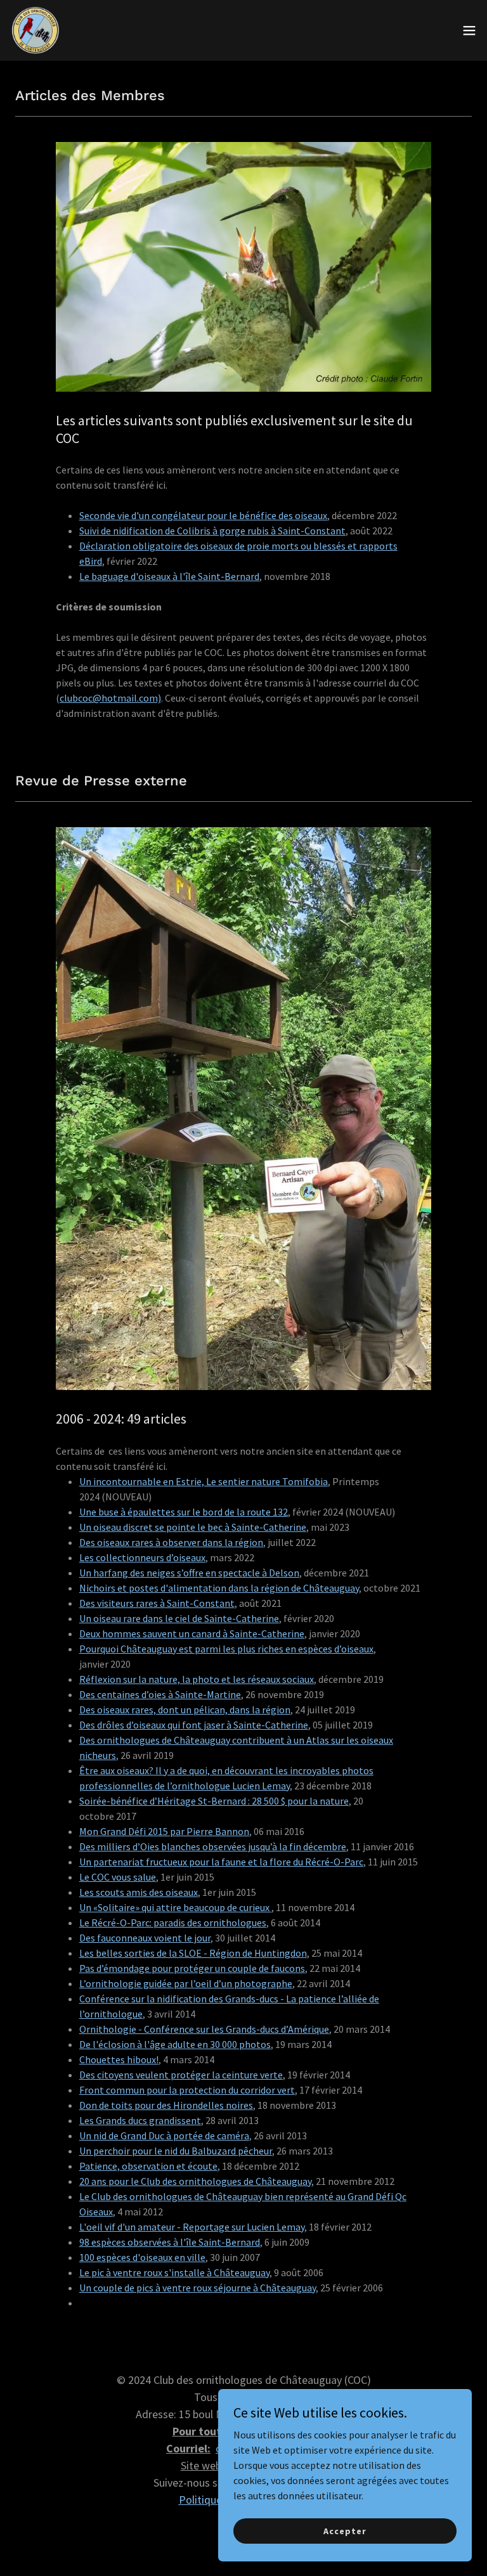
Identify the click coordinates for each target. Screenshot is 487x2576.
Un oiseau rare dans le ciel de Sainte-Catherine (179, 1618)
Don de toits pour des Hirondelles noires (166, 2105)
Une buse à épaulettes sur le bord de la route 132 (184, 1512)
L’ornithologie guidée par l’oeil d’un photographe (186, 1983)
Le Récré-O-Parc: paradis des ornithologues (173, 1922)
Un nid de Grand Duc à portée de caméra (164, 2135)
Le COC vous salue (118, 1877)
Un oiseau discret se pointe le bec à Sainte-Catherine (193, 1527)
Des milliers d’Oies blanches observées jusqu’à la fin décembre (213, 1846)
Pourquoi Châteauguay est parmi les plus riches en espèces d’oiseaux (226, 1649)
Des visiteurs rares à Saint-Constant (157, 1603)
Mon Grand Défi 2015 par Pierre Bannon (164, 1831)
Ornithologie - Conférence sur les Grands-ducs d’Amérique (204, 2029)
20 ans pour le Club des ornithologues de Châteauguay (195, 2181)
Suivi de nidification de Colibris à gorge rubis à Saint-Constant (212, 531)
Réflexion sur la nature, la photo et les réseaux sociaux (197, 1679)
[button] (469, 30)
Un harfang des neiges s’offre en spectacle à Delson (189, 1573)
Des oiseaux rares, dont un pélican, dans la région (185, 1710)
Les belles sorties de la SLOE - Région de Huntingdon (193, 1953)
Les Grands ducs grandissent (140, 2120)
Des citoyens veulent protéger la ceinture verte (181, 2075)
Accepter (345, 2530)
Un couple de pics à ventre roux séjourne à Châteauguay (198, 2288)
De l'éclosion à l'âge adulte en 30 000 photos (175, 2044)
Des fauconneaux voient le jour (145, 1938)
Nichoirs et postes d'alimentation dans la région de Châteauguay (219, 1588)
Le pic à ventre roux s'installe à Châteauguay (174, 2272)
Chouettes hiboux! (119, 2059)
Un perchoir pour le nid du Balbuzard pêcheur (176, 2151)
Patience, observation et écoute (148, 2166)
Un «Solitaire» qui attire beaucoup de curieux (175, 1907)
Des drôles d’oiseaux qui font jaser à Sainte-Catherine (194, 1725)
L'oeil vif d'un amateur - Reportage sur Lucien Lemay (192, 2227)
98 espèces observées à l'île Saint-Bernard (170, 2242)
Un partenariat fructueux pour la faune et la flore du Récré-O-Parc (221, 1862)
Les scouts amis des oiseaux (139, 1892)
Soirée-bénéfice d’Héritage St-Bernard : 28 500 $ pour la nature (214, 1801)
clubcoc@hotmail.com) (110, 698)
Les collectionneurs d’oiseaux (142, 1557)
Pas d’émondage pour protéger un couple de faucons (192, 1968)
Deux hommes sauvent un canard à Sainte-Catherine (192, 1633)
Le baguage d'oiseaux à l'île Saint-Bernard (169, 576)
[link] (36, 30)
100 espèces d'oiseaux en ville (142, 2257)
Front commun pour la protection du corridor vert (187, 2090)
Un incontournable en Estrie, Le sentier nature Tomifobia (204, 1481)
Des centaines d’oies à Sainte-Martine (160, 1694)
